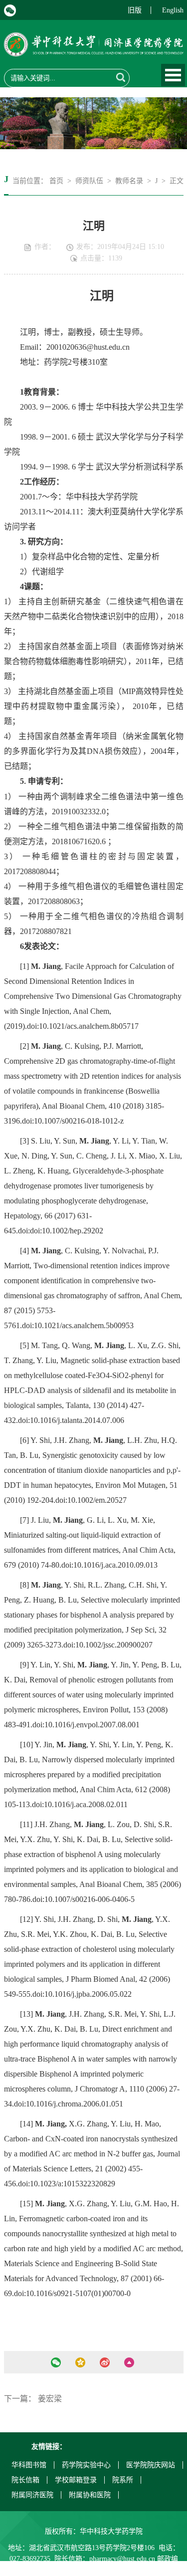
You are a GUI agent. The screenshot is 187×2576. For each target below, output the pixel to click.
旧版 (135, 10)
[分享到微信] (56, 2362)
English (173, 10)
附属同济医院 (32, 2495)
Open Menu (173, 75)
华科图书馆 (29, 2465)
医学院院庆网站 (151, 2465)
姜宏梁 (50, 2399)
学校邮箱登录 (76, 2480)
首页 (56, 181)
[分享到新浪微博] (105, 2362)
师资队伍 (89, 181)
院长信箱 (25, 2480)
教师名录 (129, 181)
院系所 (123, 2480)
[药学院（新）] (94, 50)
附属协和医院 (90, 2495)
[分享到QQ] (81, 2362)
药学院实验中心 (86, 2465)
